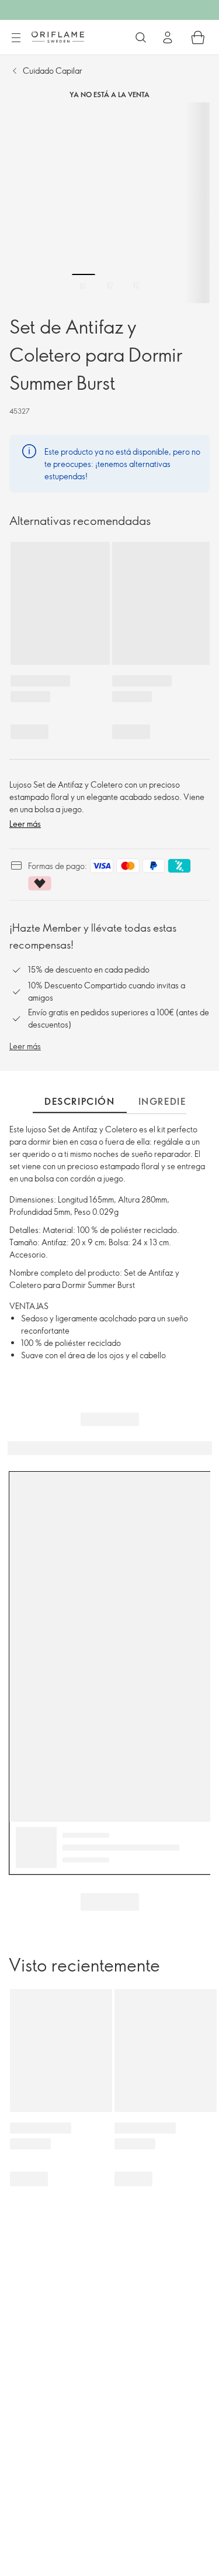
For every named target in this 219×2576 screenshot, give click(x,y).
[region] (109, 203)
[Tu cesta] (198, 37)
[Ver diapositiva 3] (136, 286)
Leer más (25, 824)
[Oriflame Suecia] (58, 37)
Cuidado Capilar (53, 71)
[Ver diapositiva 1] (84, 286)
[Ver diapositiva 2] (110, 286)
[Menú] (16, 38)
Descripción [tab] (80, 1101)
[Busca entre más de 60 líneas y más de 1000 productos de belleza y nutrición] (141, 37)
